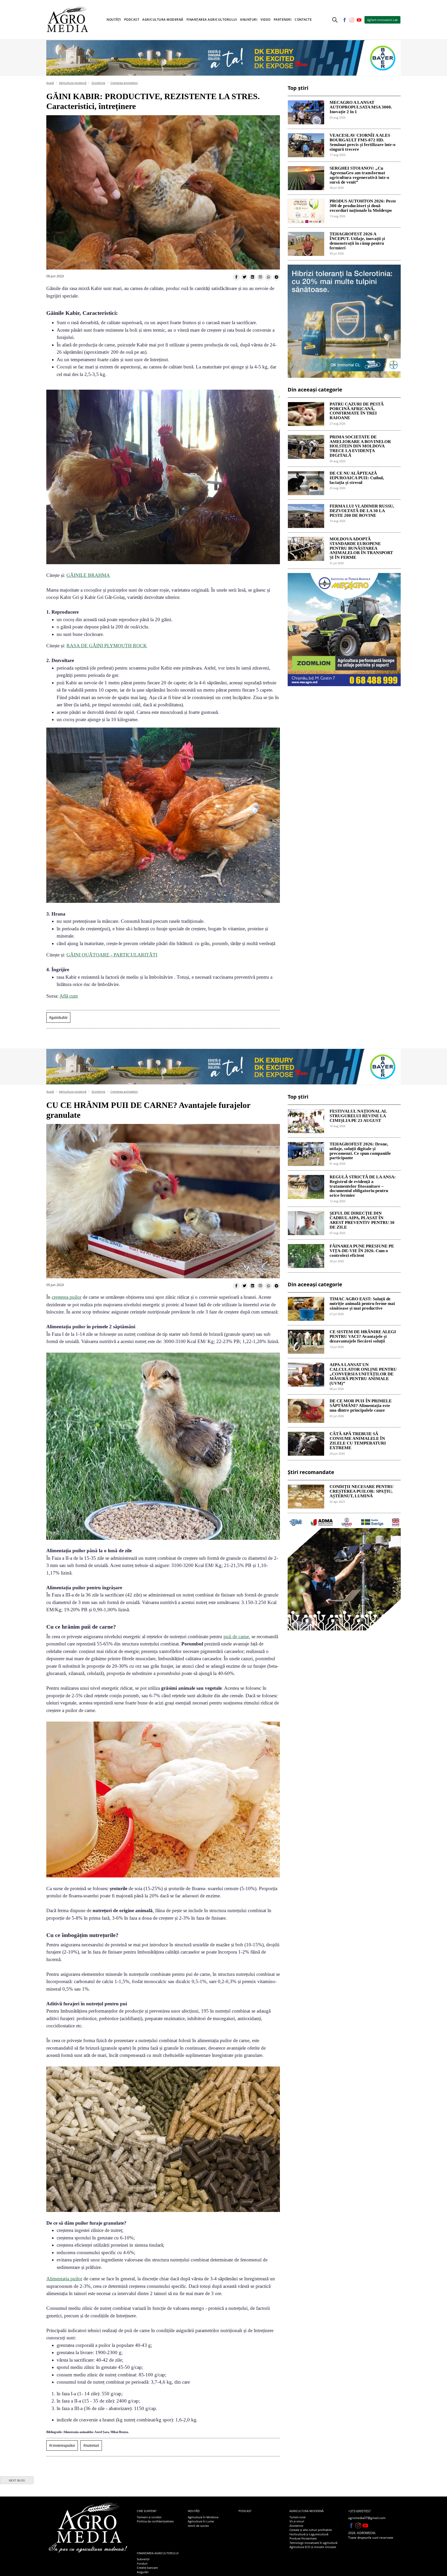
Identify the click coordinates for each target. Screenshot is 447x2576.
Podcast (132, 20)
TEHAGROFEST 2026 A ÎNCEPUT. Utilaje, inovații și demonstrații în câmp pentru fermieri (357, 241)
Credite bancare (147, 2568)
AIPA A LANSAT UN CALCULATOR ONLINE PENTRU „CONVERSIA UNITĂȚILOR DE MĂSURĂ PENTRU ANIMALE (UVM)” (363, 1374)
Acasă (50, 83)
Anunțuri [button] (249, 20)
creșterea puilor (67, 1297)
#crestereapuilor (62, 2445)
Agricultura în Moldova (203, 2517)
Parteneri (283, 20)
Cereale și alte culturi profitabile (311, 2530)
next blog (17, 2480)
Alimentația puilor (64, 2279)
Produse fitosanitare (303, 2538)
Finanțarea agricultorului (158, 2553)
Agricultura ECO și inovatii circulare (313, 2547)
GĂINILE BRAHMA (88, 575)
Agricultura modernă (73, 83)
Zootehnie (98, 83)
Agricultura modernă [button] (163, 20)
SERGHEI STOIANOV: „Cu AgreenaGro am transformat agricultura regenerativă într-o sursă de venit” (359, 175)
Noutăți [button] (114, 20)
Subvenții (143, 2559)
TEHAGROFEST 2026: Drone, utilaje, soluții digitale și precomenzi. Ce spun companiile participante (360, 1151)
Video (266, 20)
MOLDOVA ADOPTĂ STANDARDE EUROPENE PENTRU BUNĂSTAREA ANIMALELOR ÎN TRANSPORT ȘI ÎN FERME (361, 548)
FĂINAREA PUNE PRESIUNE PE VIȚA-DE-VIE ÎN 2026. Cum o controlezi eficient (362, 1251)
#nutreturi (91, 2445)
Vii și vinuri (297, 2521)
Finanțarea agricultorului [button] (212, 20)
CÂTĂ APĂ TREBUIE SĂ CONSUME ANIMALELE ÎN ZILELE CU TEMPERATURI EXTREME (358, 1441)
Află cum (69, 996)
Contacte (303, 20)
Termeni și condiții (149, 2517)
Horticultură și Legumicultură (309, 2534)
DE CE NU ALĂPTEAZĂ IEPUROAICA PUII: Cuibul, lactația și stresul (357, 478)
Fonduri (142, 2563)
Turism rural (297, 2517)
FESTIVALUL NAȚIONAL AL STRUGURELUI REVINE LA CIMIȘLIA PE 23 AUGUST (358, 1116)
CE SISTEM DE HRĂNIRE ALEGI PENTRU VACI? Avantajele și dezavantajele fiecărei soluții (363, 1337)
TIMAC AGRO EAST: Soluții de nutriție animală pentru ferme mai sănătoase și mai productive (362, 1304)
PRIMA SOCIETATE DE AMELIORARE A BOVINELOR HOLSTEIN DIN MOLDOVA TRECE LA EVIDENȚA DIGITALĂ (360, 446)
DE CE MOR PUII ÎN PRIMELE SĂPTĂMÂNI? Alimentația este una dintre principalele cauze (361, 1406)
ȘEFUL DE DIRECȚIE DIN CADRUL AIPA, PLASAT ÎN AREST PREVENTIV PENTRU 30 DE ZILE (362, 1220)
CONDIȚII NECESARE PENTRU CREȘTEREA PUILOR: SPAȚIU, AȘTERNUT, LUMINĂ (362, 1491)
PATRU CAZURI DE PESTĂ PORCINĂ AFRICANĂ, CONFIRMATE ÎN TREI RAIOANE (357, 411)
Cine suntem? (147, 2511)
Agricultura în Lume (201, 2521)
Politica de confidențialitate (155, 2521)
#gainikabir (58, 1017)
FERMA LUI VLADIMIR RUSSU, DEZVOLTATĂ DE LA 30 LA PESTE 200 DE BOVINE (362, 511)
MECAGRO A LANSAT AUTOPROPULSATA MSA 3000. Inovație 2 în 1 (361, 107)
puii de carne (236, 1637)
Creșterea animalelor (124, 83)
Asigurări (143, 2572)
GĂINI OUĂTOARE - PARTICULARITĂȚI (112, 955)
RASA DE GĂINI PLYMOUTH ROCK (107, 646)
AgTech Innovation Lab (382, 20)
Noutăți (194, 2511)
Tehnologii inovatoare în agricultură (313, 2543)
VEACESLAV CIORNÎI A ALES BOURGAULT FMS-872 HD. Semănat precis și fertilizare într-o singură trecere (363, 142)
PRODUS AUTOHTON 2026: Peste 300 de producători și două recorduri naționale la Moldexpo (363, 206)
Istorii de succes (198, 2526)
